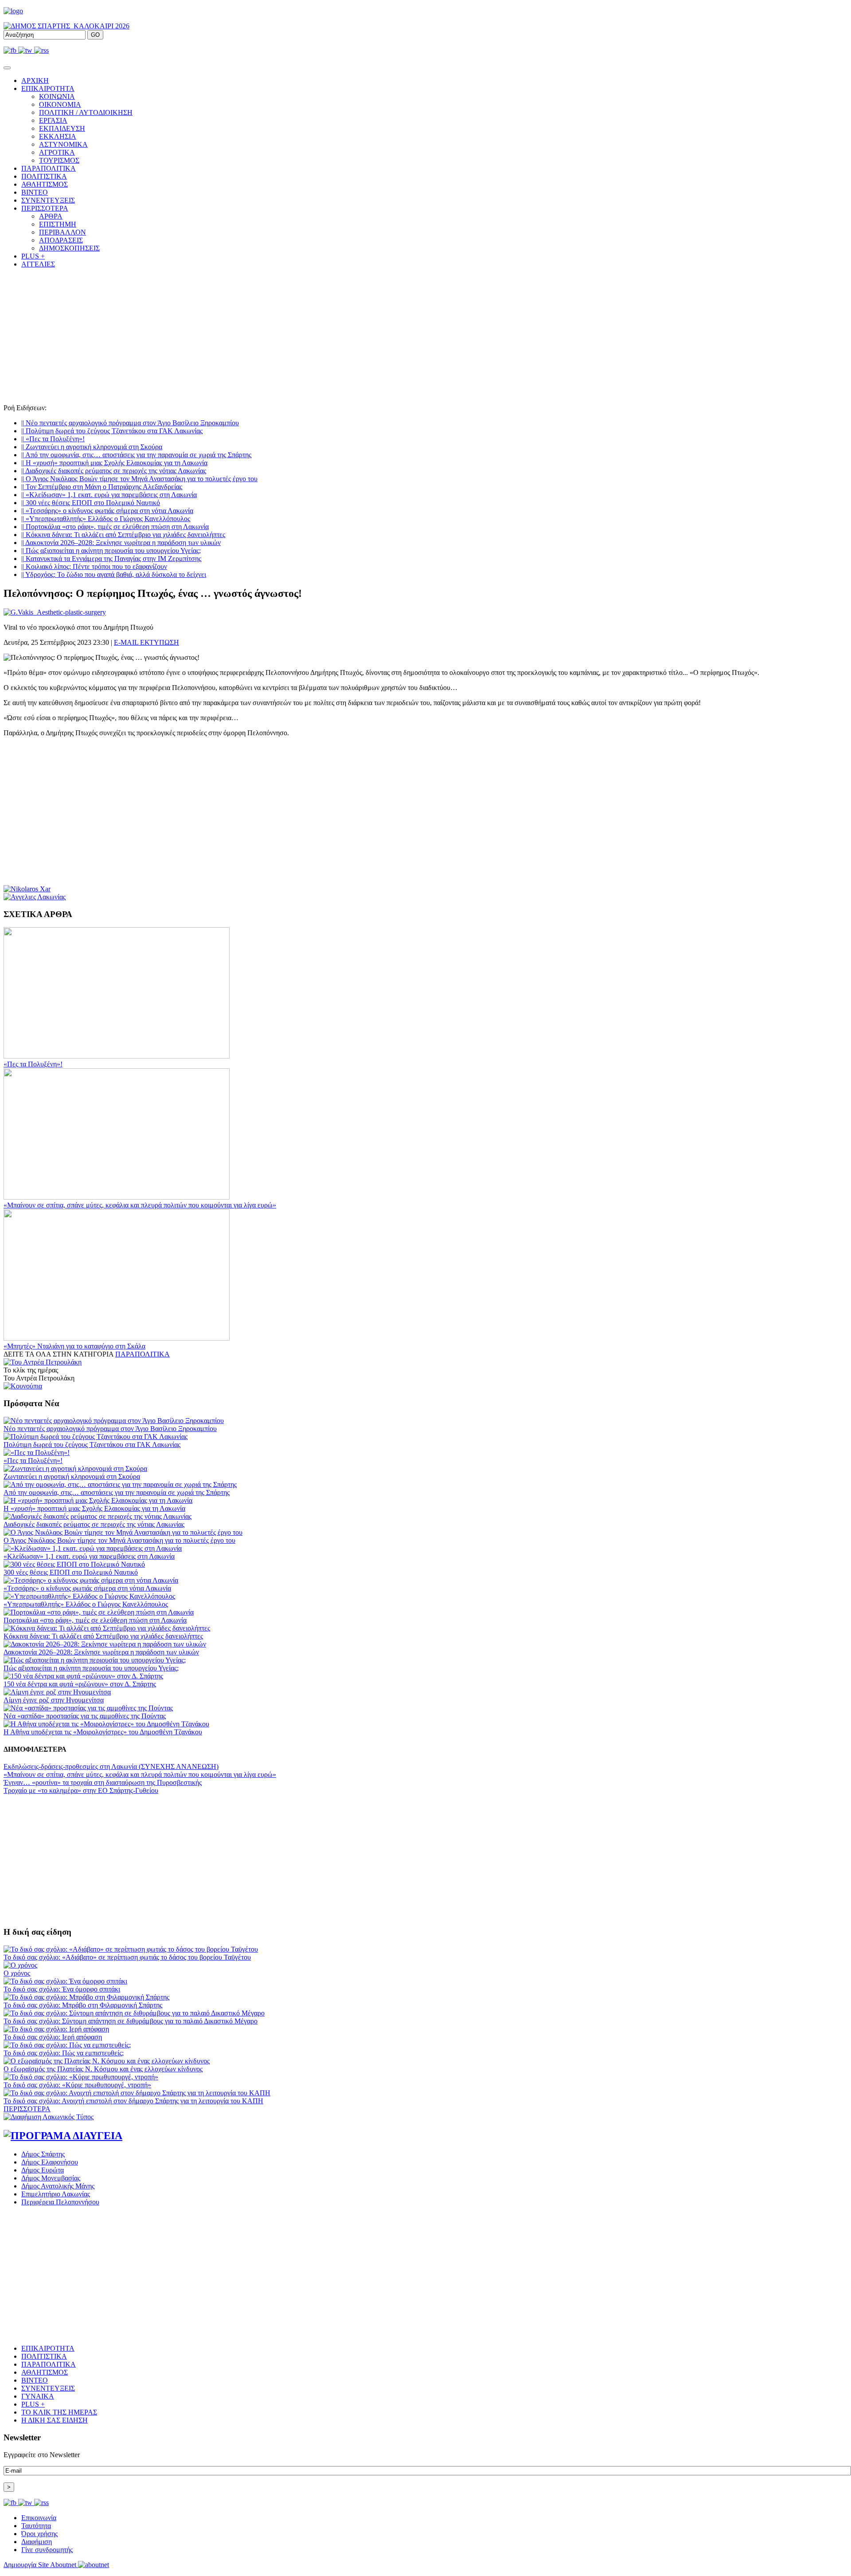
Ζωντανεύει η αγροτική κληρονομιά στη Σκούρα (92, 447)
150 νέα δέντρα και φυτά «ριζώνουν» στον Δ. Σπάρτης (80, 1684)
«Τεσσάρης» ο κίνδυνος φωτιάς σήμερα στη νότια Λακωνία (107, 511)
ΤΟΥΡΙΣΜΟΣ (59, 160)
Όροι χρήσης (39, 2534)
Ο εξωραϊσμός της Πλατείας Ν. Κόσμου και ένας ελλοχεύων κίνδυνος (103, 2069)
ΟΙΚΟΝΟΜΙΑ (60, 104)
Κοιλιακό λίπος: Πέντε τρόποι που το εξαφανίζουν (94, 567)
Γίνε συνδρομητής (47, 2550)
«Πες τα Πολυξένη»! (53, 439)
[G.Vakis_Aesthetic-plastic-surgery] (55, 612)
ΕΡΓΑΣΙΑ (53, 120)
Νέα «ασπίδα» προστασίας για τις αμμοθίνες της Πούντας (85, 1716)
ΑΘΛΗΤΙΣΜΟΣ (45, 184)
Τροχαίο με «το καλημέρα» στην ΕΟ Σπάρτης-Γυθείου (81, 1790)
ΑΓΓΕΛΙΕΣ (38, 264)
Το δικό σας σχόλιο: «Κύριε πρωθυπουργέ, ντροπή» (77, 2085)
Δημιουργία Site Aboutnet (41, 2565)
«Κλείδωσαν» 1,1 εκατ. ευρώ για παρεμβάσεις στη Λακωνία (109, 495)
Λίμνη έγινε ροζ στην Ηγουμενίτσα (54, 1700)
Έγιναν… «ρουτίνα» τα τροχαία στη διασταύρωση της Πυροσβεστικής (103, 1782)
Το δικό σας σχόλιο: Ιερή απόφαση (53, 2037)
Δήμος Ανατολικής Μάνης (58, 2186)
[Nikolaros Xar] (27, 889)
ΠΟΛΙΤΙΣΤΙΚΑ (44, 176)
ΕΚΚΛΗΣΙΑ (58, 136)
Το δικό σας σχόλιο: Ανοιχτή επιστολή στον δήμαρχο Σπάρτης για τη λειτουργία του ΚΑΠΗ (133, 2101)
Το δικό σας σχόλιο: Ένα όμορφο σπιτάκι (62, 1989)
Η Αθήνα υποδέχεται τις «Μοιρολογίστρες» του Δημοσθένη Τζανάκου (103, 1732)
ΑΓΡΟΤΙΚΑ (57, 152)
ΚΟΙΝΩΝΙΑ (57, 96)
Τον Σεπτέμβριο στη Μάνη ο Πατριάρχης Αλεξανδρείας (102, 487)
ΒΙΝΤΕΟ (35, 192)
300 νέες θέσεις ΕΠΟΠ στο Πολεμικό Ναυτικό (91, 503)
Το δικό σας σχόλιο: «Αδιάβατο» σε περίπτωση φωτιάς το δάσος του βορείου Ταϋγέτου (127, 1957)
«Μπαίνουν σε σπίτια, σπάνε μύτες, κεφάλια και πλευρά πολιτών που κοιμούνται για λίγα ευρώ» (140, 1205)
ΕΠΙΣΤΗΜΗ (58, 224)
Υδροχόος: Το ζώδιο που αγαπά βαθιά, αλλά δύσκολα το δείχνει (114, 574)
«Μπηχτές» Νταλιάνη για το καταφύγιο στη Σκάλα (74, 1346)
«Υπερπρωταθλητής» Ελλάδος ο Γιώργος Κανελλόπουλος (106, 519)
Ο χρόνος (17, 1973)
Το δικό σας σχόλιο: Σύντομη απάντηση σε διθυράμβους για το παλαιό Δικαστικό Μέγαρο (131, 2021)
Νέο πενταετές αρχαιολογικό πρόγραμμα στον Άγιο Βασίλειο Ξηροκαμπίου (130, 423)
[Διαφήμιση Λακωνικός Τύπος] (49, 2117)
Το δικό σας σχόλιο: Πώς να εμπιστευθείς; (64, 2053)
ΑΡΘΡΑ (51, 216)
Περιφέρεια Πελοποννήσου (60, 2202)
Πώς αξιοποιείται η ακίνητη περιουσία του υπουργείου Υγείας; (111, 551)
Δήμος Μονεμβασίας (51, 2178)
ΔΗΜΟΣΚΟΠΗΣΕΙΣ (69, 248)
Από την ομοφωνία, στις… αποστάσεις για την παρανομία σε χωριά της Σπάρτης (136, 455)
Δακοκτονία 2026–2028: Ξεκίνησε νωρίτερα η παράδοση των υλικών (121, 543)
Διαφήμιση (37, 2542)
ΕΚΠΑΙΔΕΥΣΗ (62, 128)
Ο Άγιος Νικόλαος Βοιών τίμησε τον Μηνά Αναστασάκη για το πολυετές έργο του (139, 479)
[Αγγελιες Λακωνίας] (35, 897)
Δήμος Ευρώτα (43, 2170)
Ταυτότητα (36, 2526)
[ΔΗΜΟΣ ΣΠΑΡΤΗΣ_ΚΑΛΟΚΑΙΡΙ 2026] (66, 26)
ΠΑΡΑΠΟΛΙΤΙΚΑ (49, 168)
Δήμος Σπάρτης (43, 2154)
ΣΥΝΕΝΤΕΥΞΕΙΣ (48, 200)
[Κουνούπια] (23, 1386)
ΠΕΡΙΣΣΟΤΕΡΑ (27, 2109)
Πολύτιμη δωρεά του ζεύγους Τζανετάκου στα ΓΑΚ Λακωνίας (112, 431)
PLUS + (33, 256)
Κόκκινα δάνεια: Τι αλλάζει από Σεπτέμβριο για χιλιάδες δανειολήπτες (123, 535)
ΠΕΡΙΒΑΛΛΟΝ (62, 232)
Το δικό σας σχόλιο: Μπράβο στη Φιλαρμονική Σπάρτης (83, 2005)
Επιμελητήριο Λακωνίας (56, 2194)
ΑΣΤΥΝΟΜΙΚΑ (63, 144)
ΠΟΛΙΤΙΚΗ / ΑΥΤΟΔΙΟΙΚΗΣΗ (86, 112)
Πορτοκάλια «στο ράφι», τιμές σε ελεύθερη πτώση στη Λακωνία (115, 527)
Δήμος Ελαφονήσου (50, 2162)
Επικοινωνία (39, 2518)
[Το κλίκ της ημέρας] (43, 1362)
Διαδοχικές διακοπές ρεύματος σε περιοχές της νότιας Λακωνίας (114, 471)
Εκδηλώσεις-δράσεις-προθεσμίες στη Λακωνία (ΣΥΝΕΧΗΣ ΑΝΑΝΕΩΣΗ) (111, 1766)
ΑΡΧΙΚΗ (35, 80)
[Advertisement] (425, 337)
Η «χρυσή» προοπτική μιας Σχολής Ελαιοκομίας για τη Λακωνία (114, 463)
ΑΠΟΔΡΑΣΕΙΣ (61, 240)
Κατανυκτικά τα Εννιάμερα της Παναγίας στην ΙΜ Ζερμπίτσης (111, 559)
